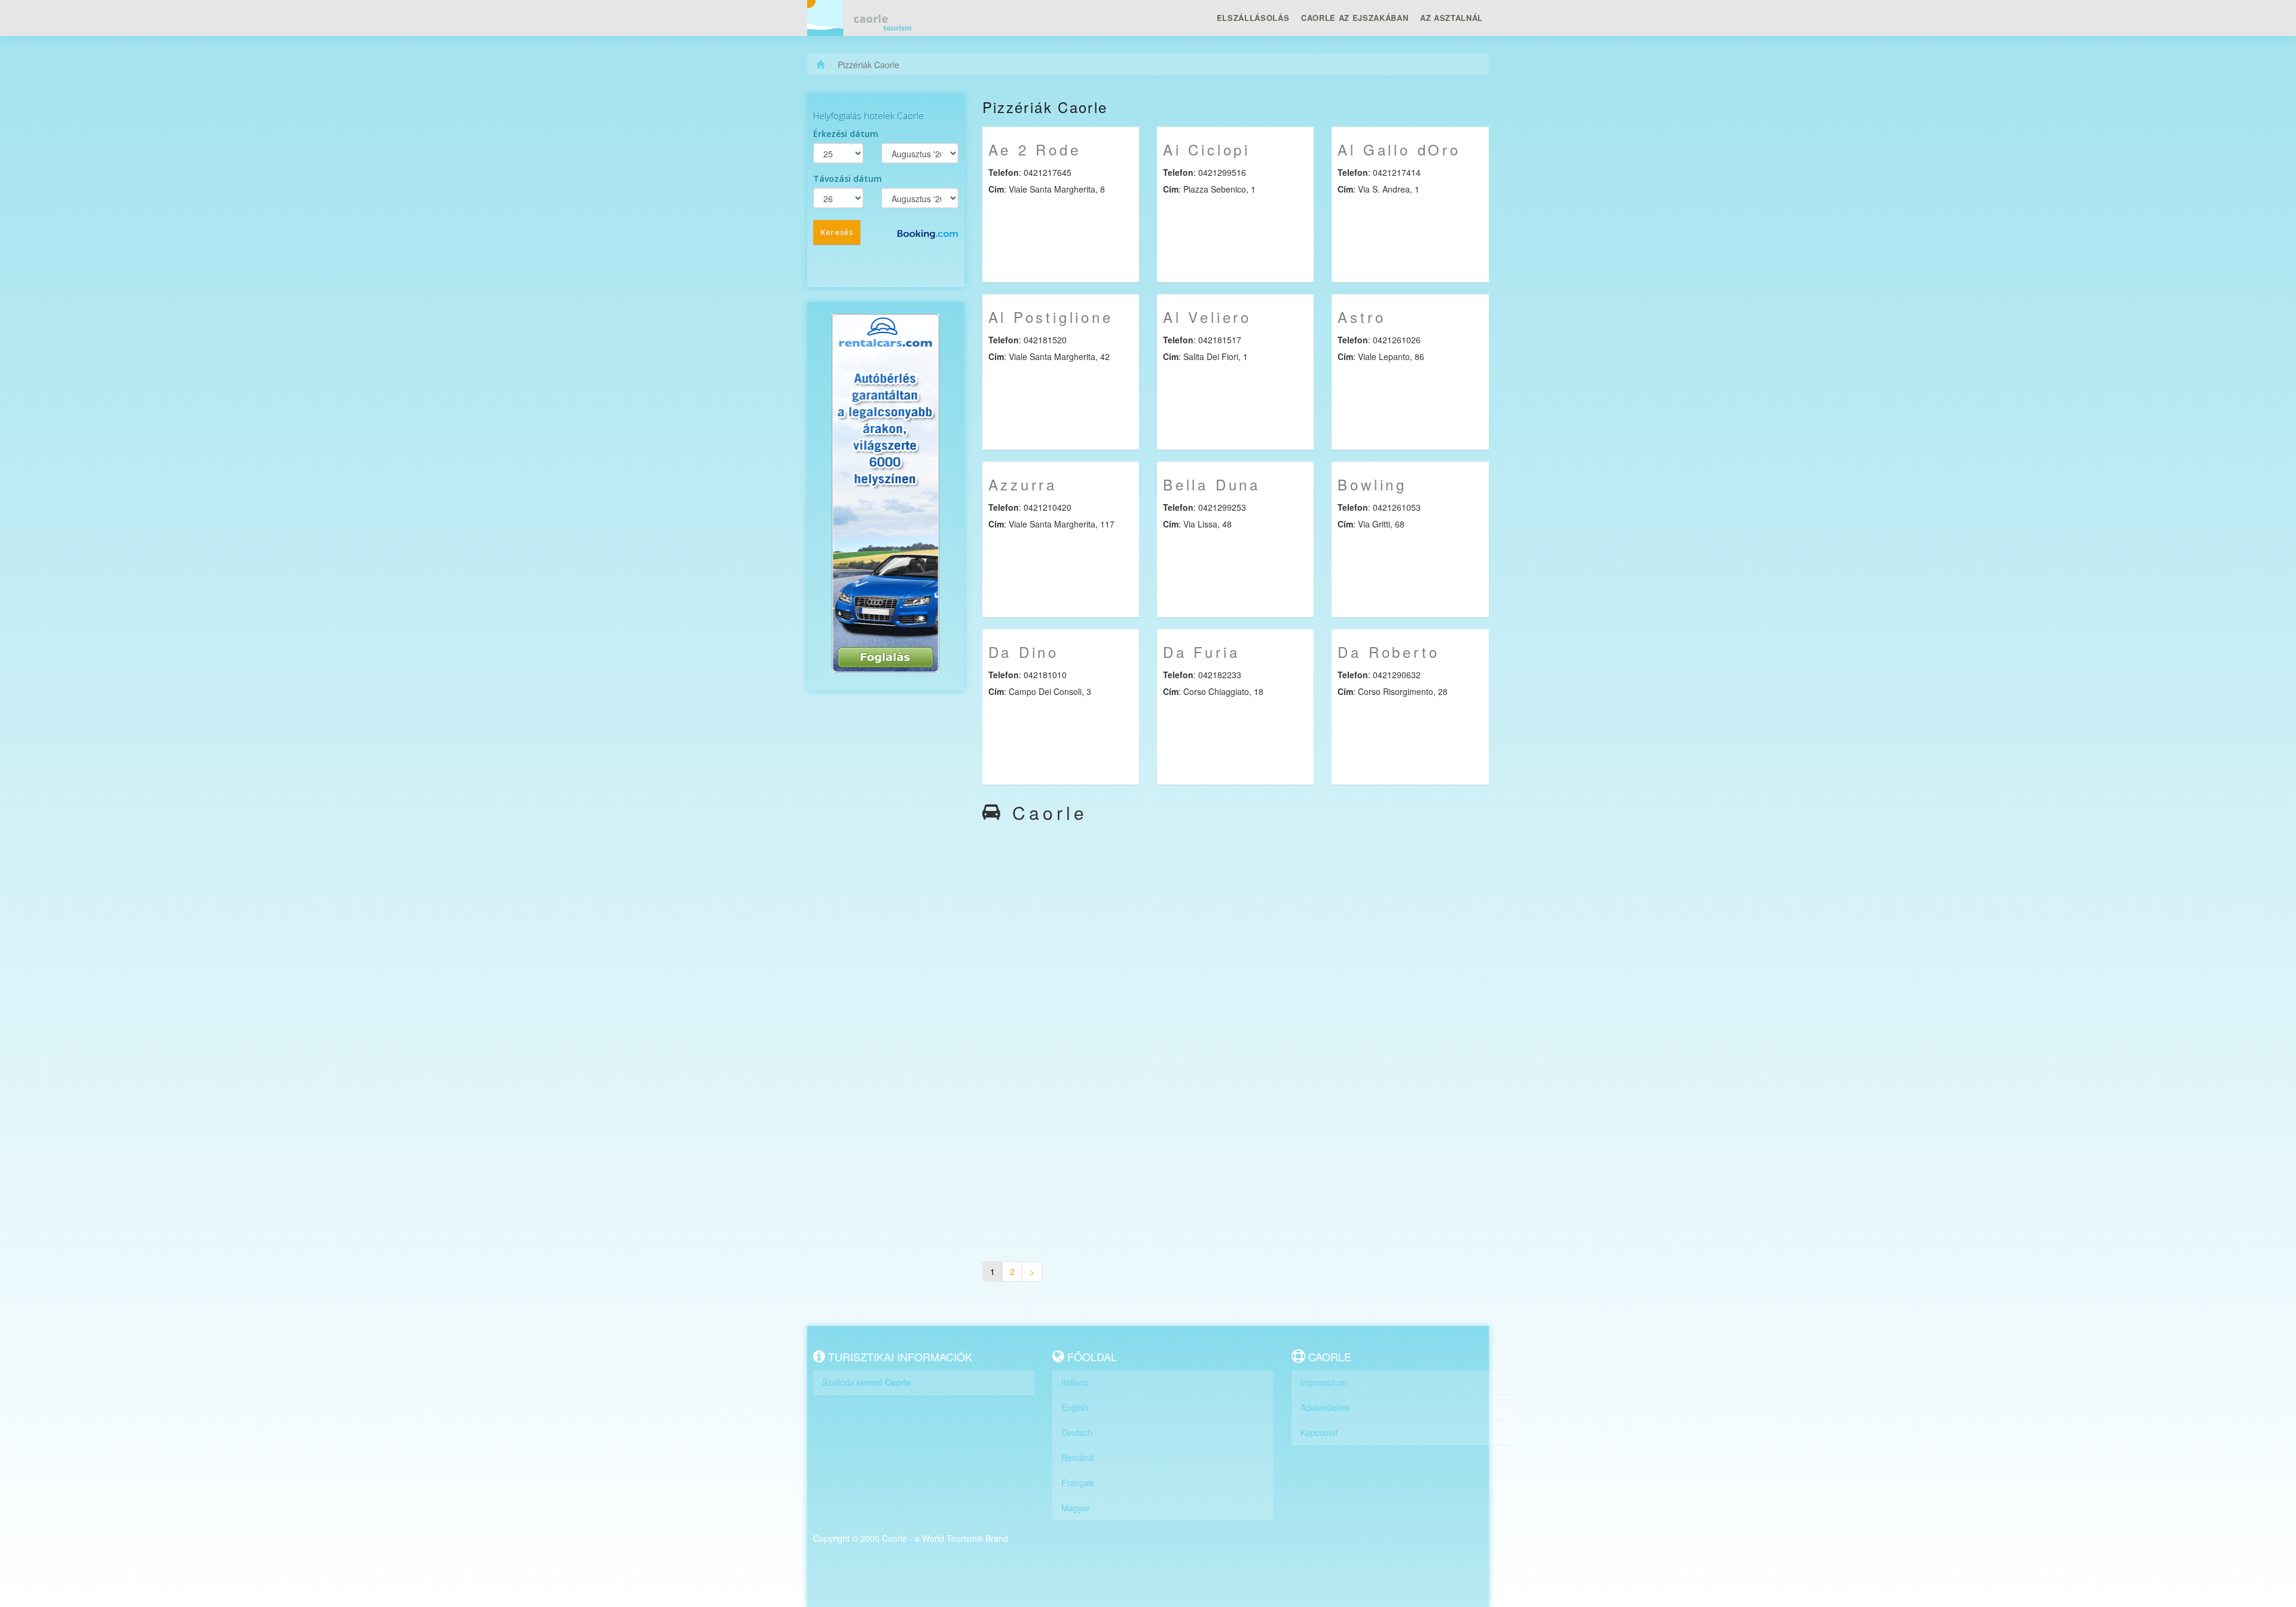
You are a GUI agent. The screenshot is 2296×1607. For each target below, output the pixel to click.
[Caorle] (864, 18)
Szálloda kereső (867, 1382)
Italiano (1075, 1382)
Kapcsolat (1319, 1432)
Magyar (1076, 1508)
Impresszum (1324, 1382)
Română (1077, 1457)
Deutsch (1077, 1432)
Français (1078, 1483)
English (1075, 1407)
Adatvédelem (1325, 1407)
